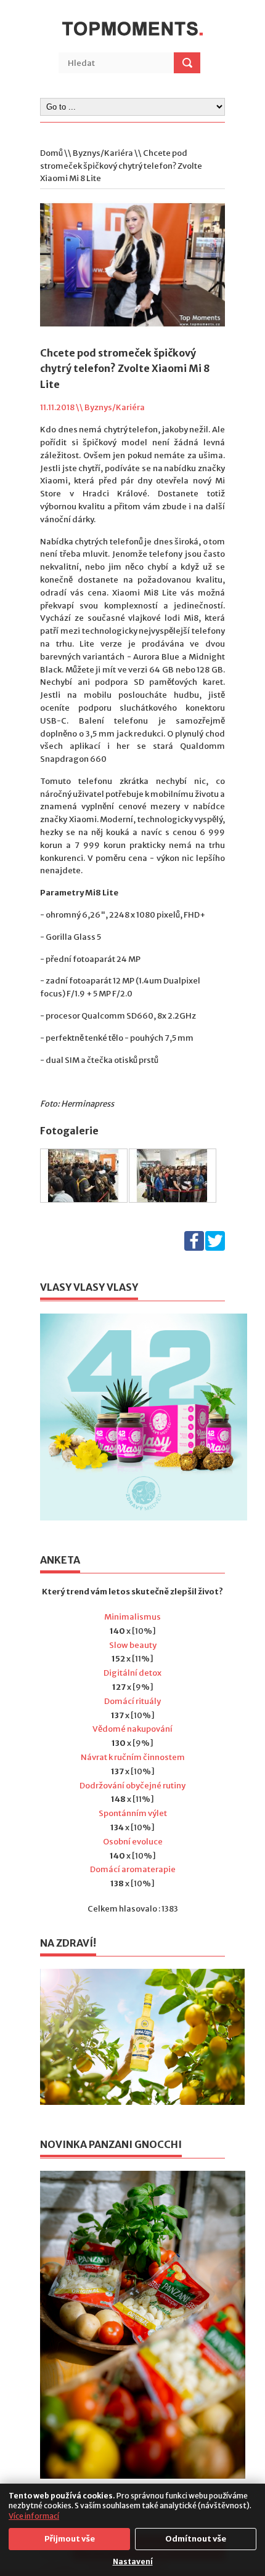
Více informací (34, 2516)
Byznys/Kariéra (103, 153)
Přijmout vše (70, 2539)
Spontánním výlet (133, 1813)
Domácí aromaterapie (133, 1869)
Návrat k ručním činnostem (133, 1757)
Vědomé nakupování (132, 1729)
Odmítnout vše (196, 2539)
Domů (51, 153)
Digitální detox (132, 1673)
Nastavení (133, 2562)
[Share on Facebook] (194, 1248)
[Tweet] (215, 1248)
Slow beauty (133, 1645)
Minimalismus (132, 1617)
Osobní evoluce (133, 1842)
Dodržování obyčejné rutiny (132, 1786)
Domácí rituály (132, 1701)
